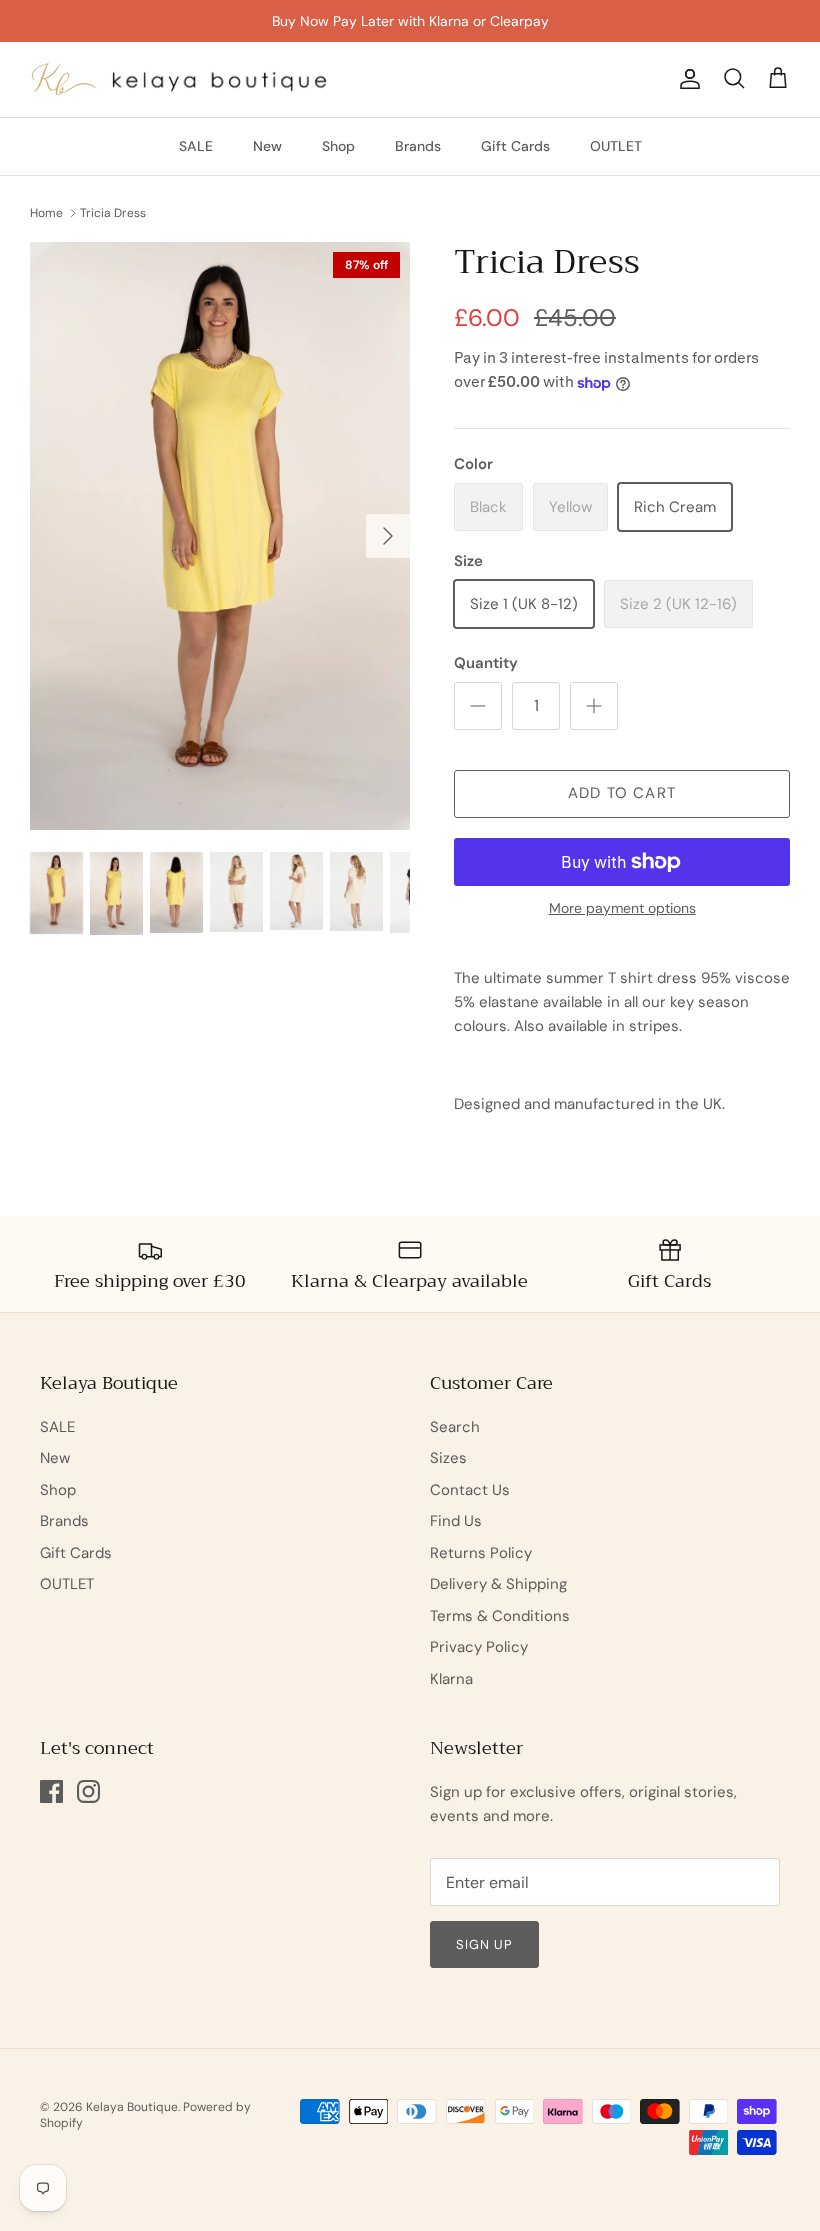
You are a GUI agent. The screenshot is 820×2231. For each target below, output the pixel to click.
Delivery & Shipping (498, 1584)
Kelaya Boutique (132, 2107)
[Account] (686, 79)
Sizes (448, 1458)
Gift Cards (515, 146)
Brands (418, 146)
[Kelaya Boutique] (180, 79)
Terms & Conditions (500, 1616)
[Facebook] (51, 1791)
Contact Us (470, 1490)
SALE (196, 146)
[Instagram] (88, 1791)
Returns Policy (481, 1553)
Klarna (451, 1679)
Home (46, 213)
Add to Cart (622, 793)
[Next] (388, 536)
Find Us (456, 1521)
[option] (220, 536)
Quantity (486, 663)
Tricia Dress (113, 213)
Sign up (484, 1944)
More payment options (622, 908)
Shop (338, 146)
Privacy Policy (479, 1647)
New (267, 146)
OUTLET (616, 146)
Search (455, 1427)
